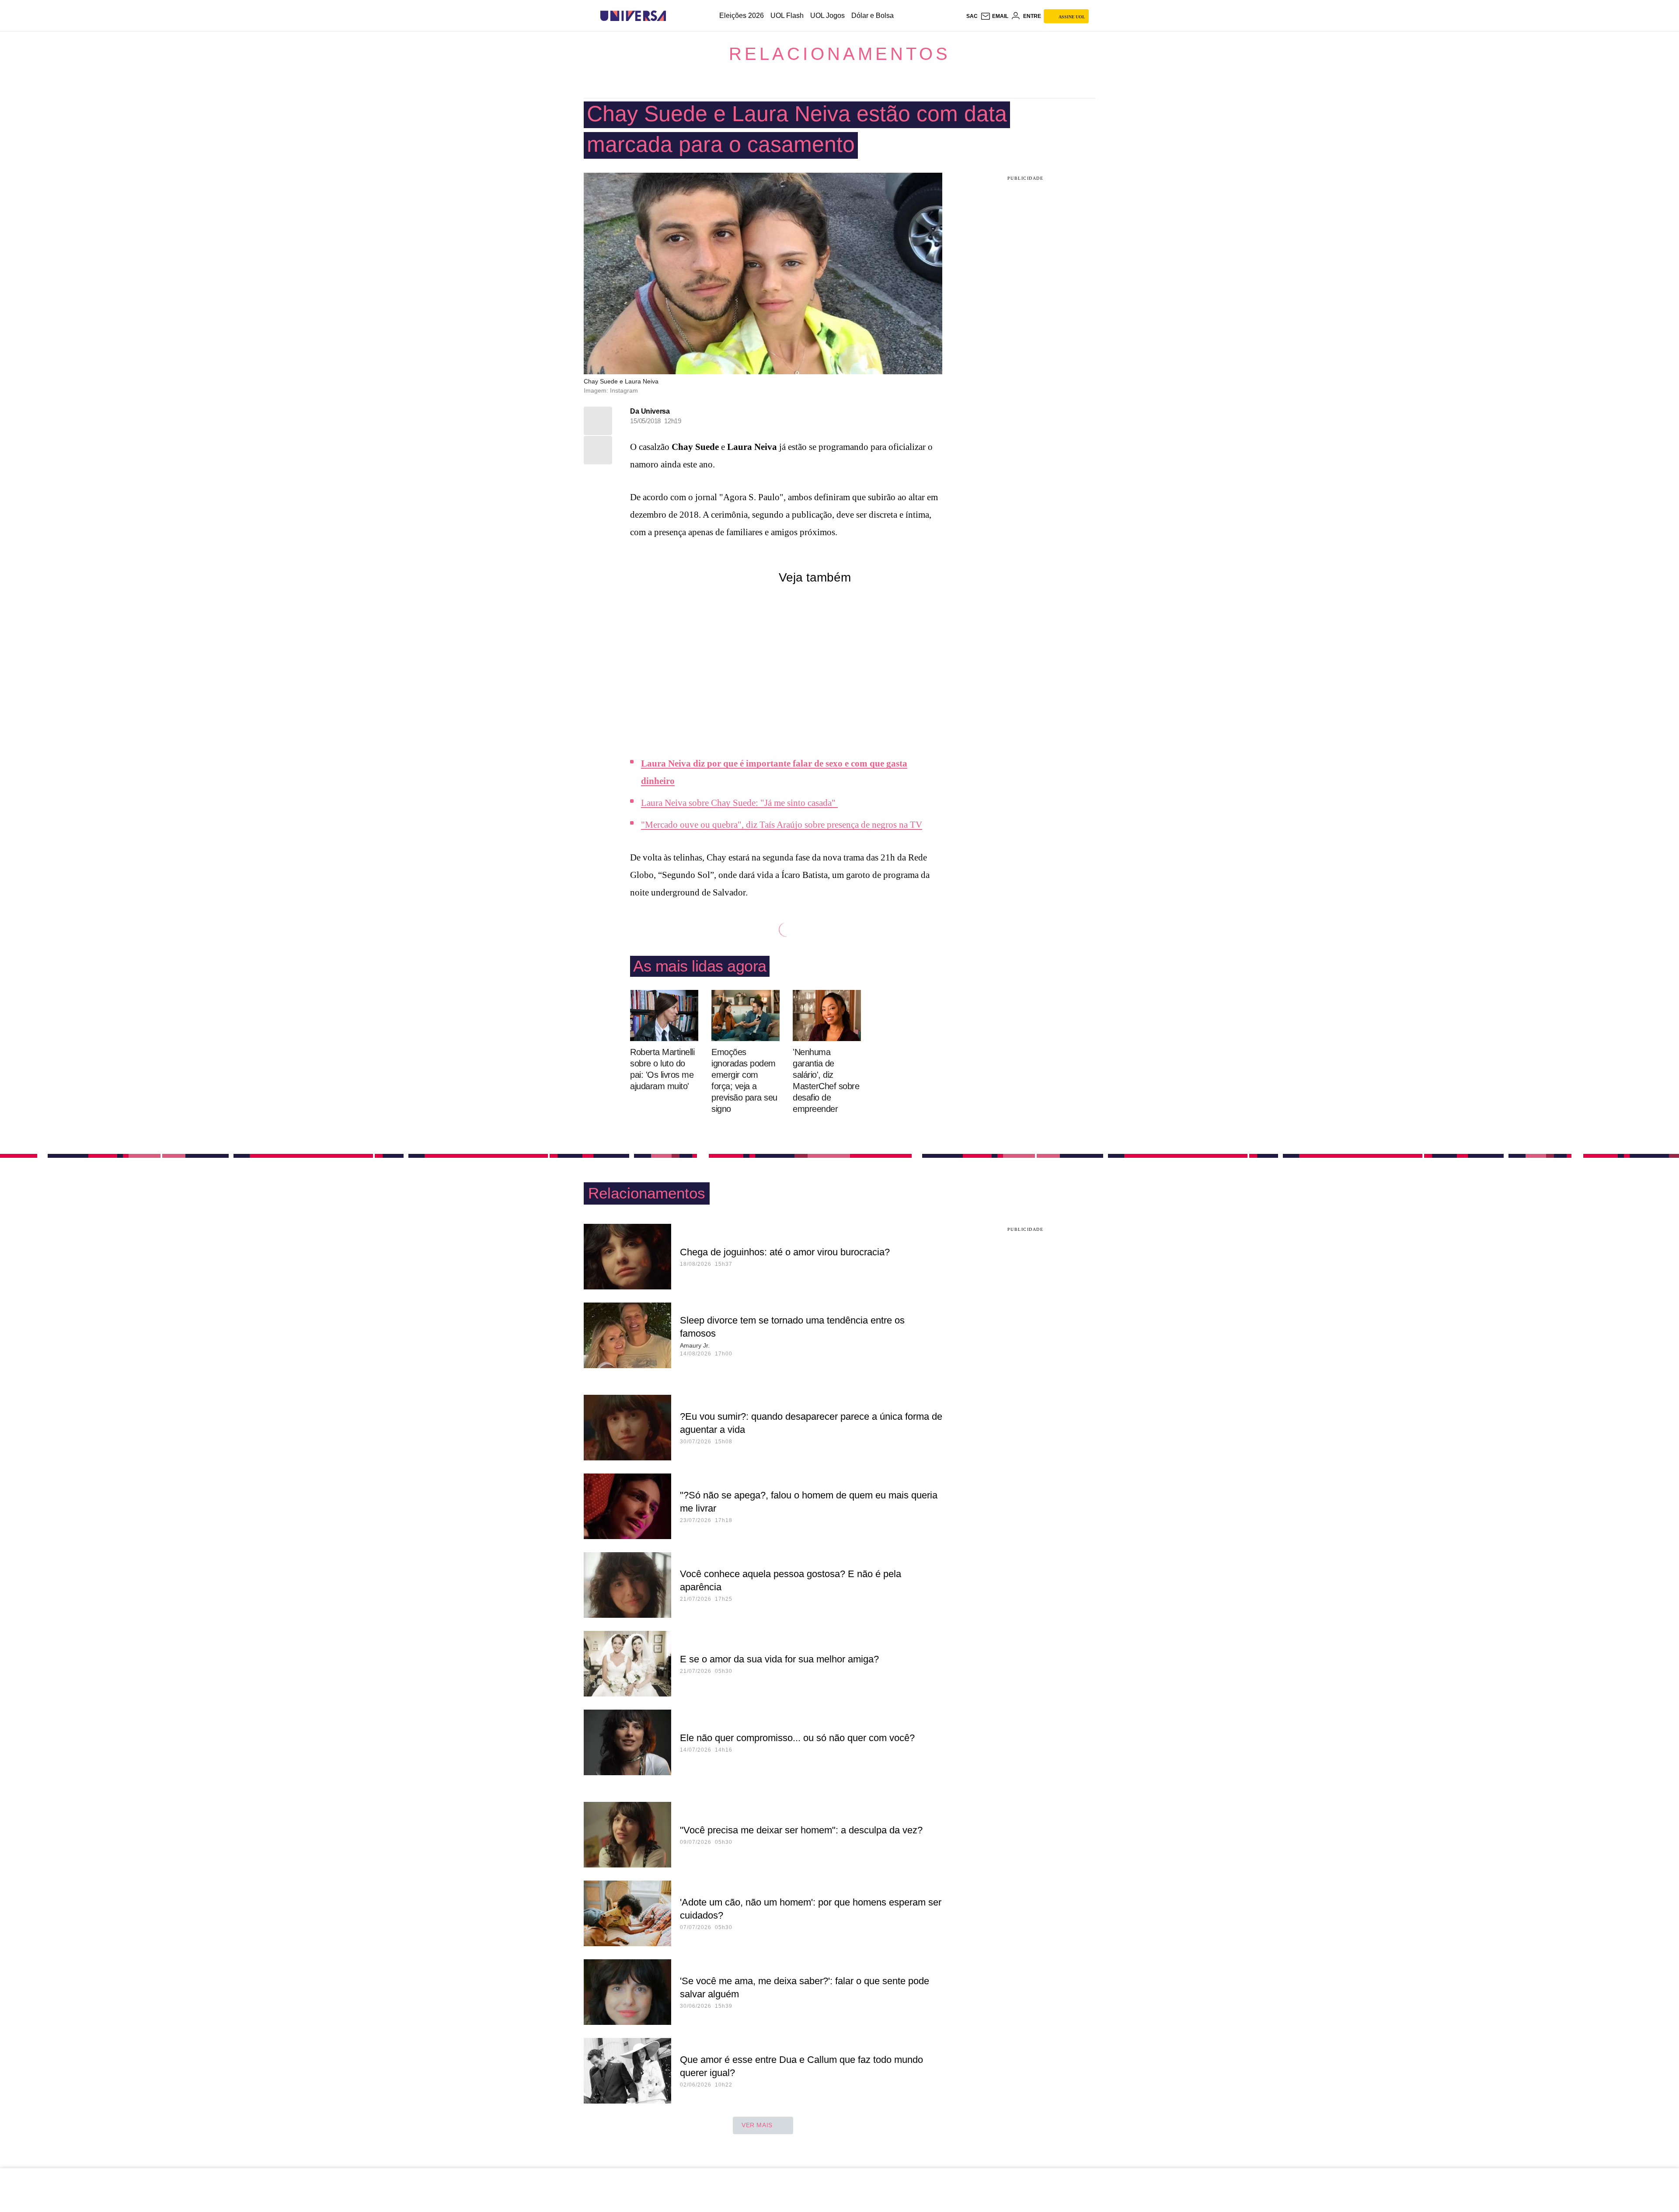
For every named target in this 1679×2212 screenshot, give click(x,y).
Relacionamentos (840, 54)
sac (972, 16)
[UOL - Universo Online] (674, 16)
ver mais (757, 2125)
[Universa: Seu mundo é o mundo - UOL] (633, 16)
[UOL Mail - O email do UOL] (994, 16)
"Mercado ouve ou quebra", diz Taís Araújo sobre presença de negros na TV (782, 825)
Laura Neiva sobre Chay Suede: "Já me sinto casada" (739, 803)
